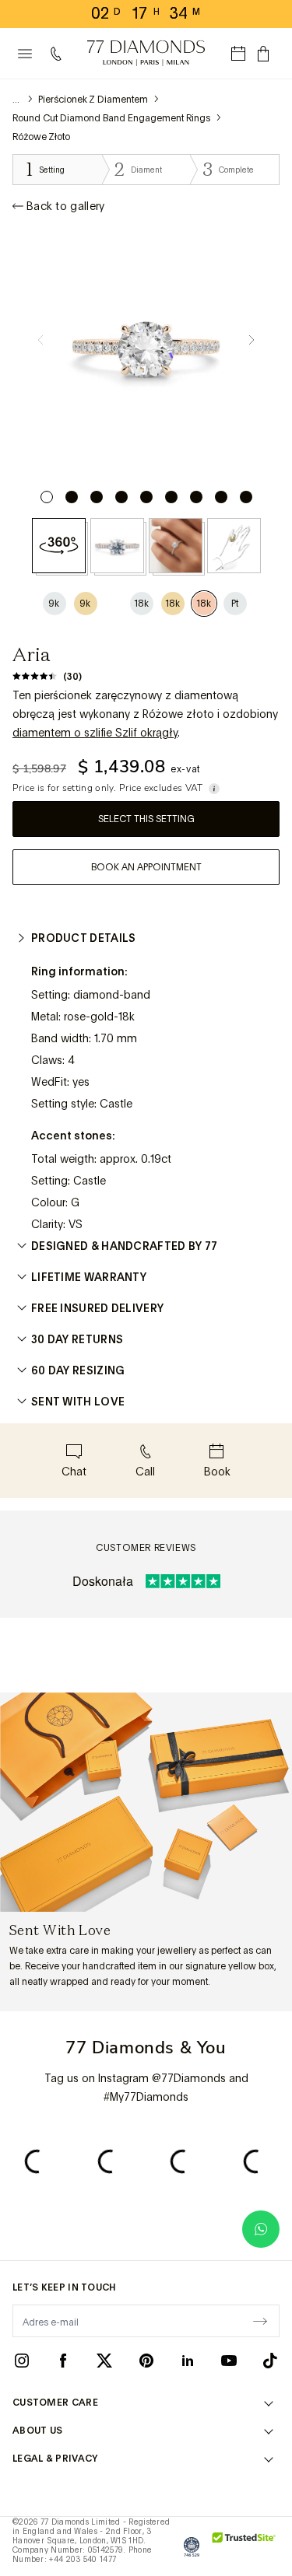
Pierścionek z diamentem (93, 100)
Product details (84, 938)
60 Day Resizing (78, 1370)
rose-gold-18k (99, 1017)
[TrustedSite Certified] (244, 2546)
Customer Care (55, 2403)
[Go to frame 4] (121, 497)
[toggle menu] (25, 54)
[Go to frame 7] (196, 497)
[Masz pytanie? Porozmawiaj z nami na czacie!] (261, 2229)
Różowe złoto (41, 137)
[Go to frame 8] (221, 497)
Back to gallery (66, 206)
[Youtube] (229, 2360)
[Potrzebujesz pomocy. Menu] (59, 54)
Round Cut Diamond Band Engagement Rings (111, 118)
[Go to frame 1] (47, 497)
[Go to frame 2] (72, 497)
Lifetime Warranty (89, 1277)
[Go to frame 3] (97, 497)
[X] (104, 2360)
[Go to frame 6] (171, 497)
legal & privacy (55, 2459)
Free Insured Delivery (97, 1308)
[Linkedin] (188, 2360)
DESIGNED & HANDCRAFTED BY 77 (124, 1246)
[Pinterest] (146, 2360)
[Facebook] (63, 2360)
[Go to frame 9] (246, 497)
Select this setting (146, 819)
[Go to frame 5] (146, 497)
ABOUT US (37, 2431)
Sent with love (78, 1402)
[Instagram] (22, 2360)
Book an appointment (146, 867)
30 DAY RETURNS (77, 1339)
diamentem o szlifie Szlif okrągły (95, 733)
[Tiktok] (270, 2360)
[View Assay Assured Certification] (192, 2546)
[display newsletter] (260, 2320)
